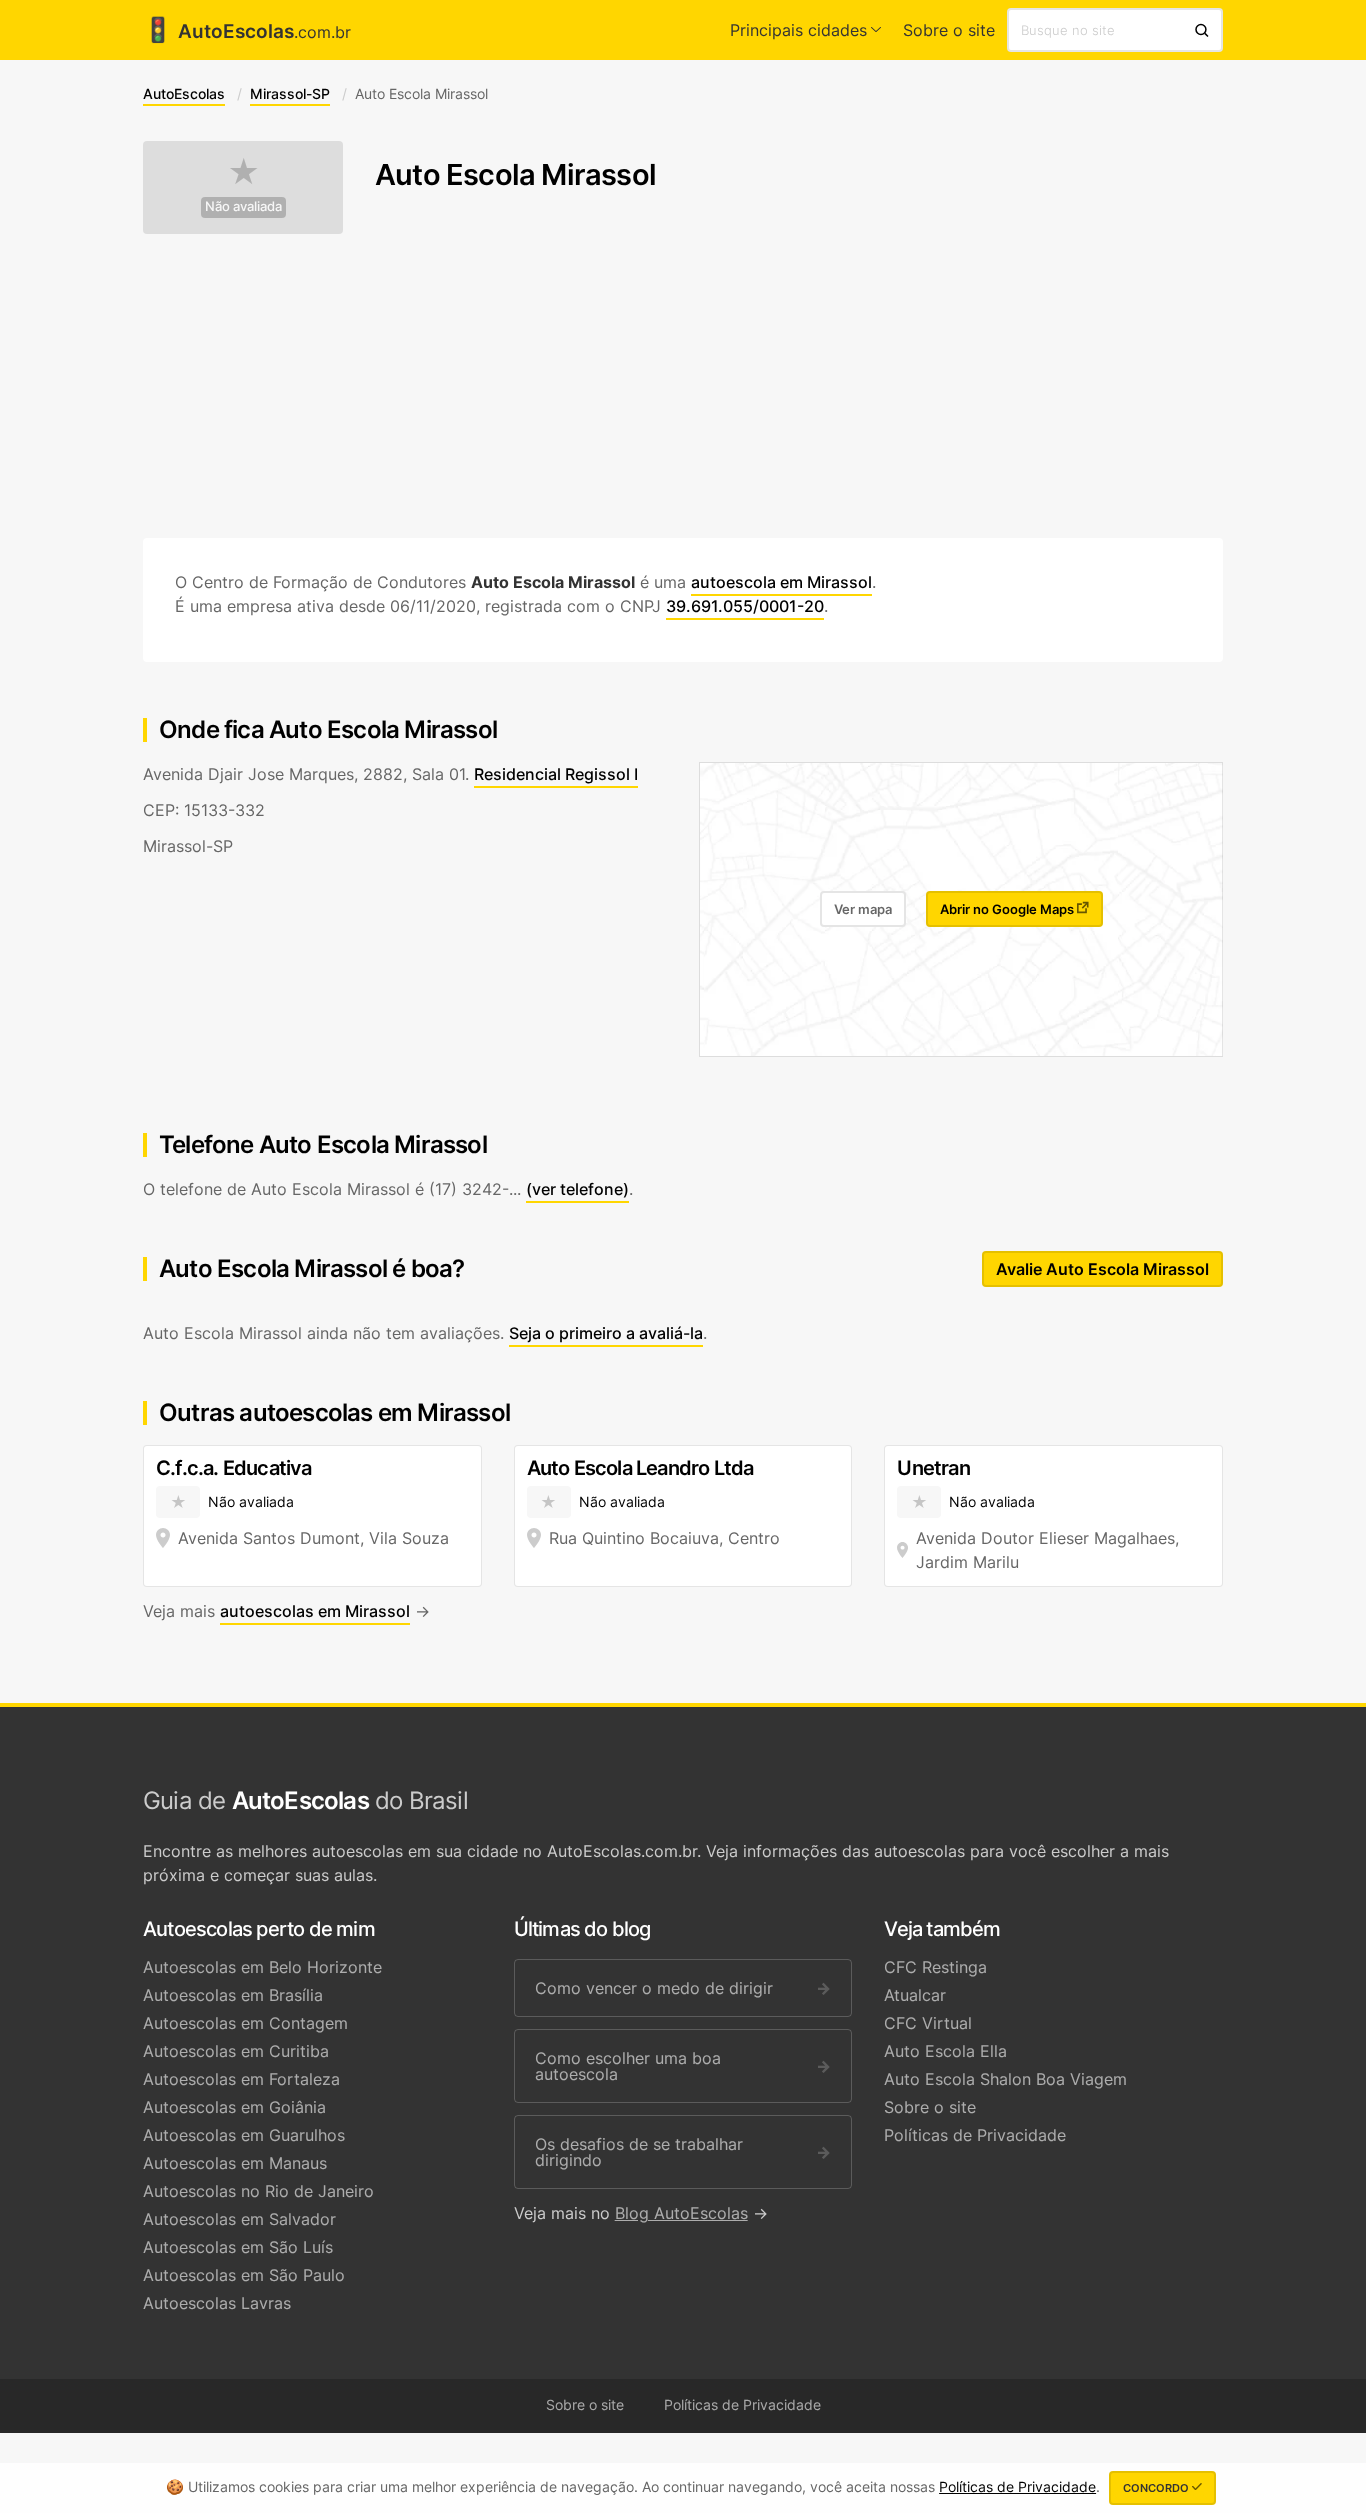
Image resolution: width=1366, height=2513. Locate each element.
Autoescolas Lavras (217, 2303)
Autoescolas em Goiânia (234, 2107)
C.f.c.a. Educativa (234, 1468)
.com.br (247, 32)
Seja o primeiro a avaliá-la (606, 1333)
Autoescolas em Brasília (233, 1995)
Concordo (1157, 2488)
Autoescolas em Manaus (235, 2163)
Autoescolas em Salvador (239, 2219)
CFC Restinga (935, 1967)
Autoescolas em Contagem (245, 2023)
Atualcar (915, 1995)
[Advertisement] (683, 386)
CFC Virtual (928, 2023)
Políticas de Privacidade (975, 2135)
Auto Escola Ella (945, 2051)
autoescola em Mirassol (781, 582)
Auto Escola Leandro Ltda (640, 1468)
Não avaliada (243, 206)
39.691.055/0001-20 (745, 606)
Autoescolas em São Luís (238, 2247)
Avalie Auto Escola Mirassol (1102, 1269)
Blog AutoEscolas (681, 2213)
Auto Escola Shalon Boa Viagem (1005, 2079)
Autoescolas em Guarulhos (244, 2135)
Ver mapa (863, 909)
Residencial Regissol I (556, 774)
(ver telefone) (577, 1189)
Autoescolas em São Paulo (244, 2275)
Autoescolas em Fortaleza (241, 2079)
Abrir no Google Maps (1008, 909)
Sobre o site (949, 30)
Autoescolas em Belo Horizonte (262, 1967)
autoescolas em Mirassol (315, 1611)
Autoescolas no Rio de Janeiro (258, 2191)
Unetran (933, 1468)
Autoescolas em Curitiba (236, 2051)
